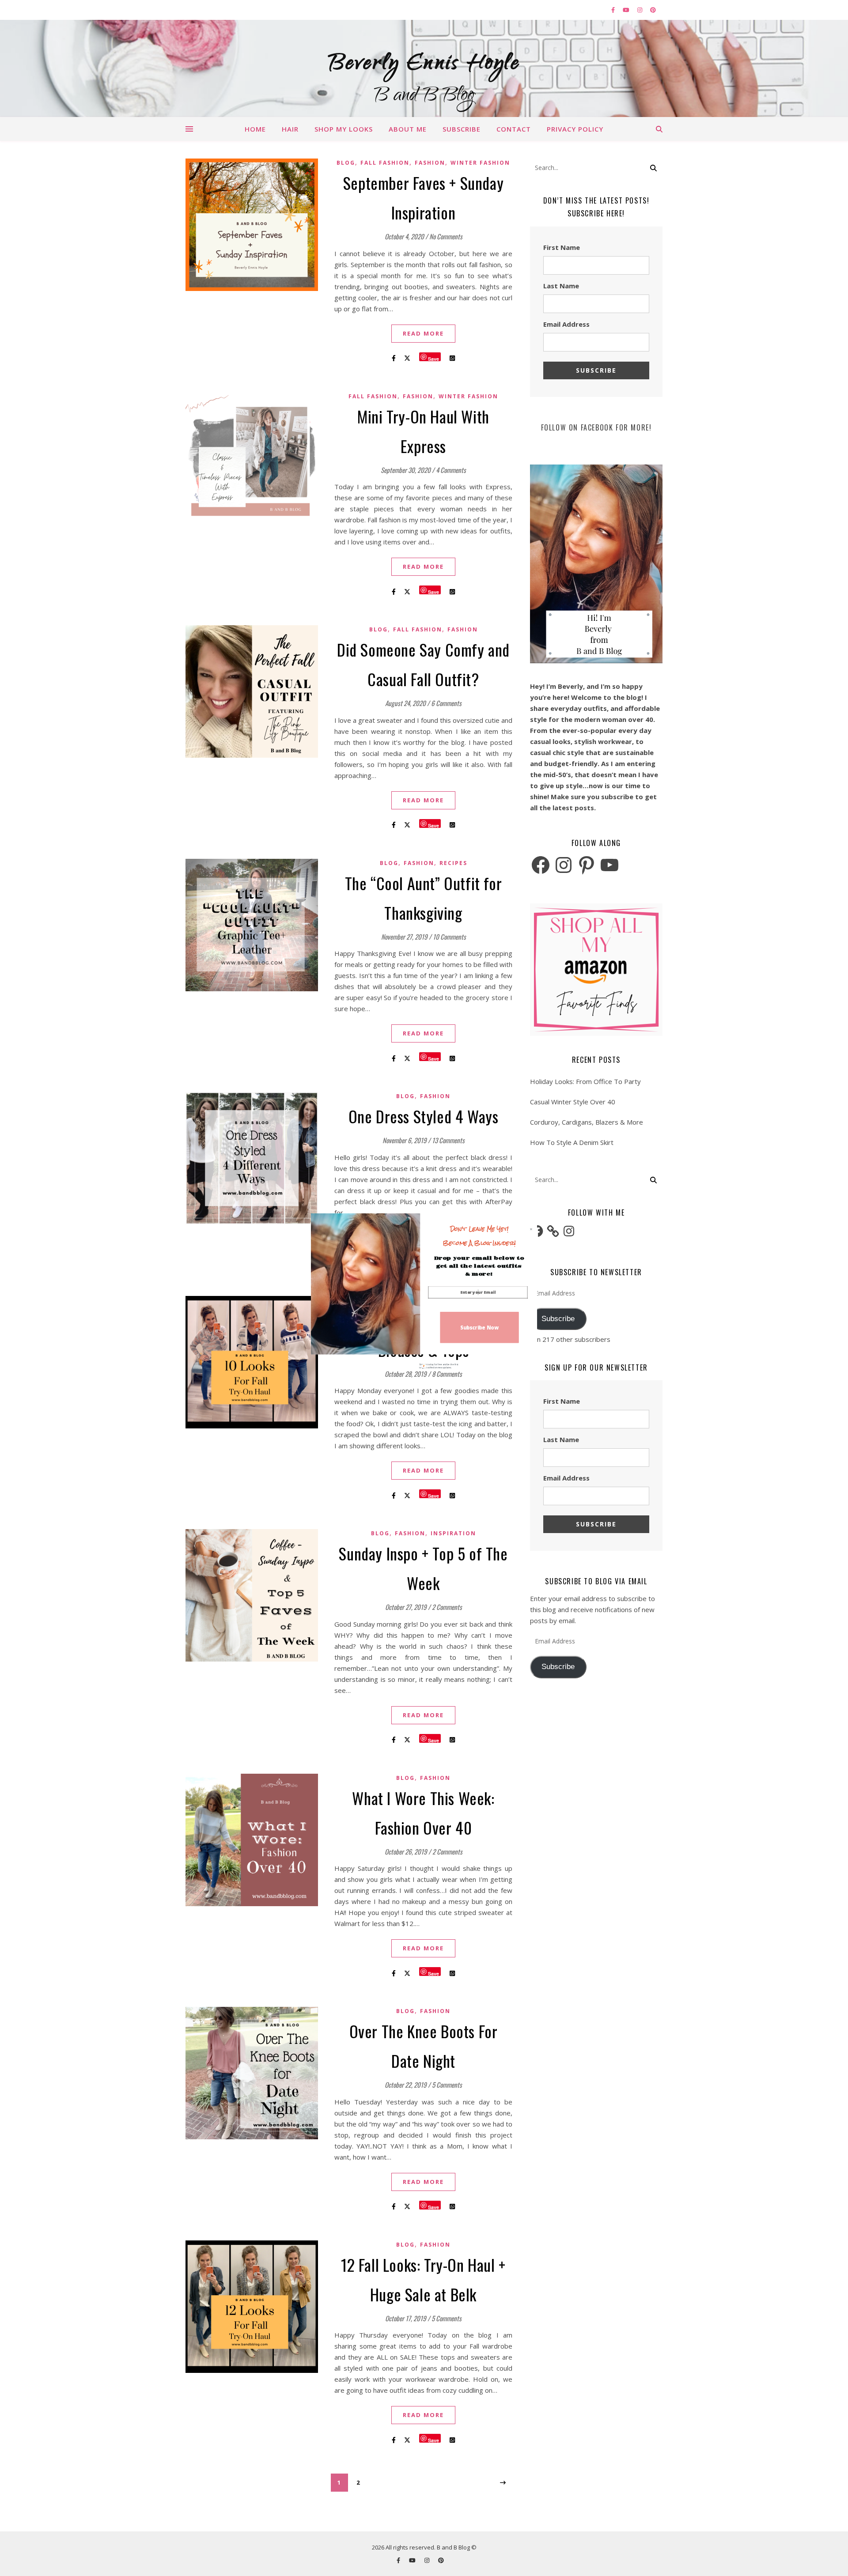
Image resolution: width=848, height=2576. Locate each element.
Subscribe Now (479, 1327)
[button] (479, 1236)
